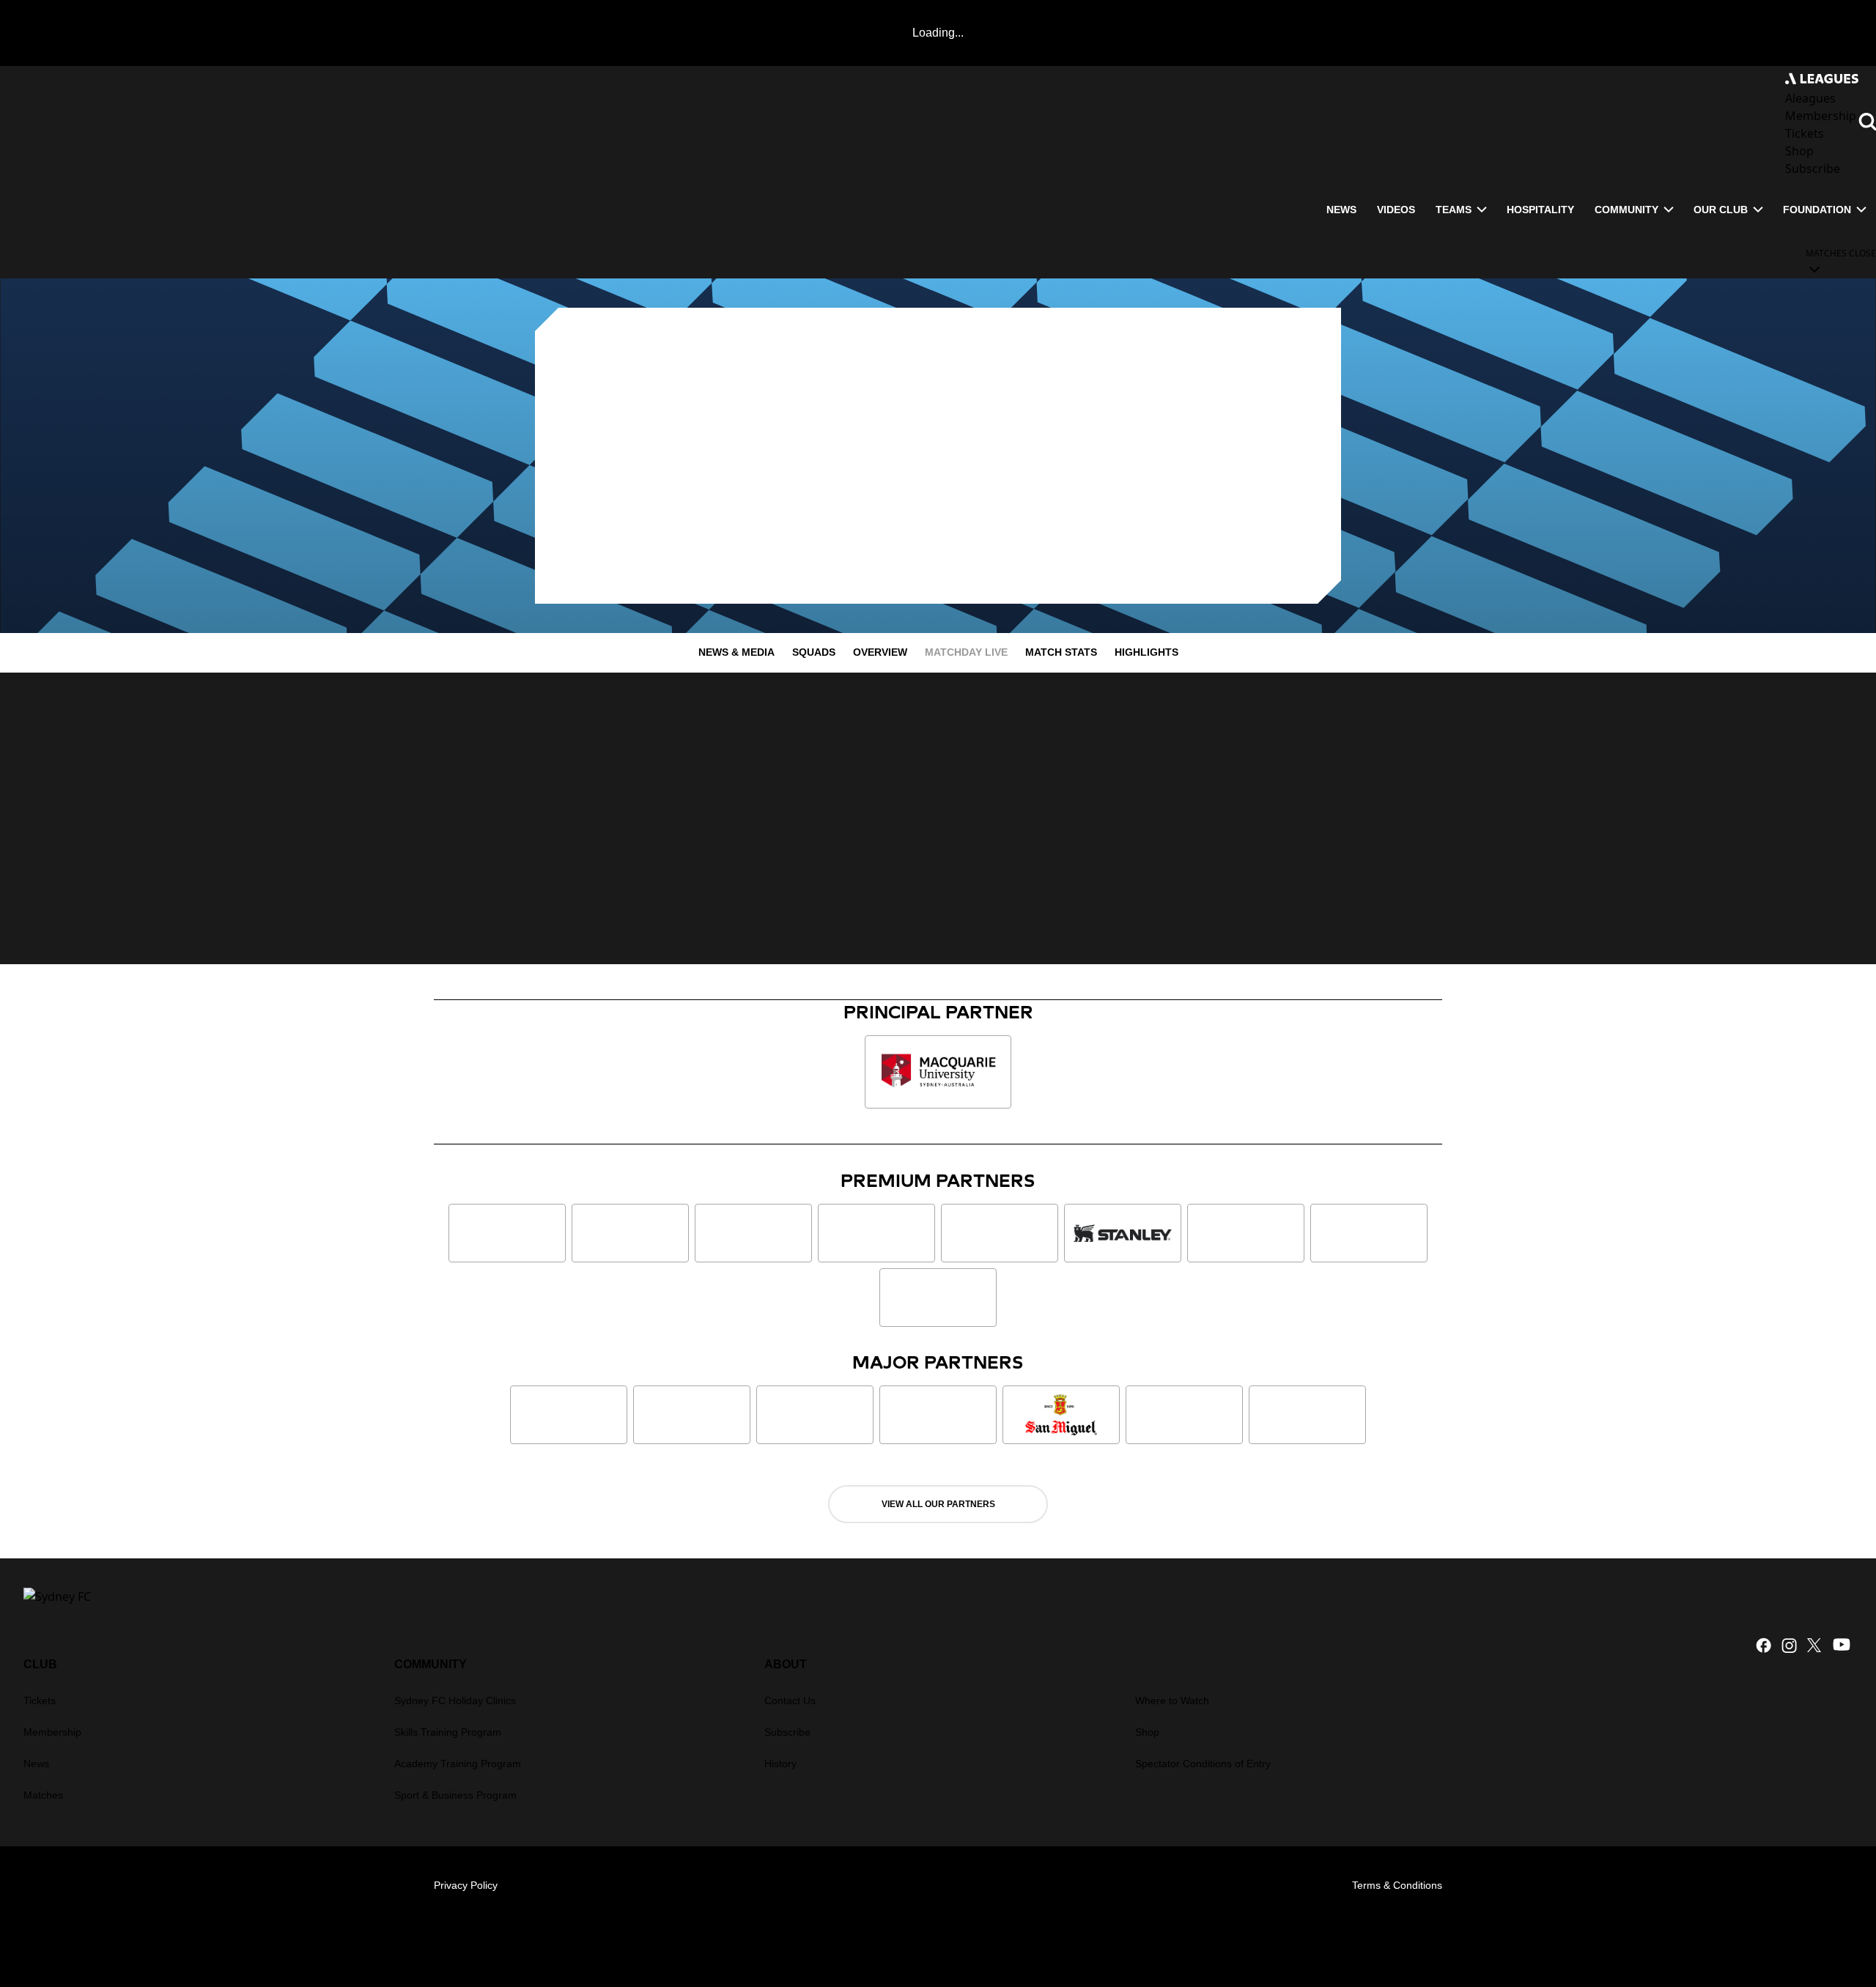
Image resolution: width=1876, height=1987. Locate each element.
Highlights (1146, 652)
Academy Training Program (458, 1764)
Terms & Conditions (1397, 1885)
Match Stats (1061, 652)
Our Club (1721, 210)
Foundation (1817, 210)
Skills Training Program (448, 1732)
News (1341, 210)
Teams (1454, 210)
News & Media (736, 652)
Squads (814, 652)
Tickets (40, 1701)
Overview (880, 652)
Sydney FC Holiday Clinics (455, 1701)
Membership (52, 1732)
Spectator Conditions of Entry (1203, 1764)
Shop (1147, 1732)
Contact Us (790, 1701)
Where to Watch (1172, 1701)
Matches (43, 1795)
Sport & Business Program (455, 1795)
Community (1626, 210)
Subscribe (787, 1732)
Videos (1396, 210)
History (780, 1764)
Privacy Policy (466, 1885)
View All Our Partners (938, 1504)
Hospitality (1540, 210)
